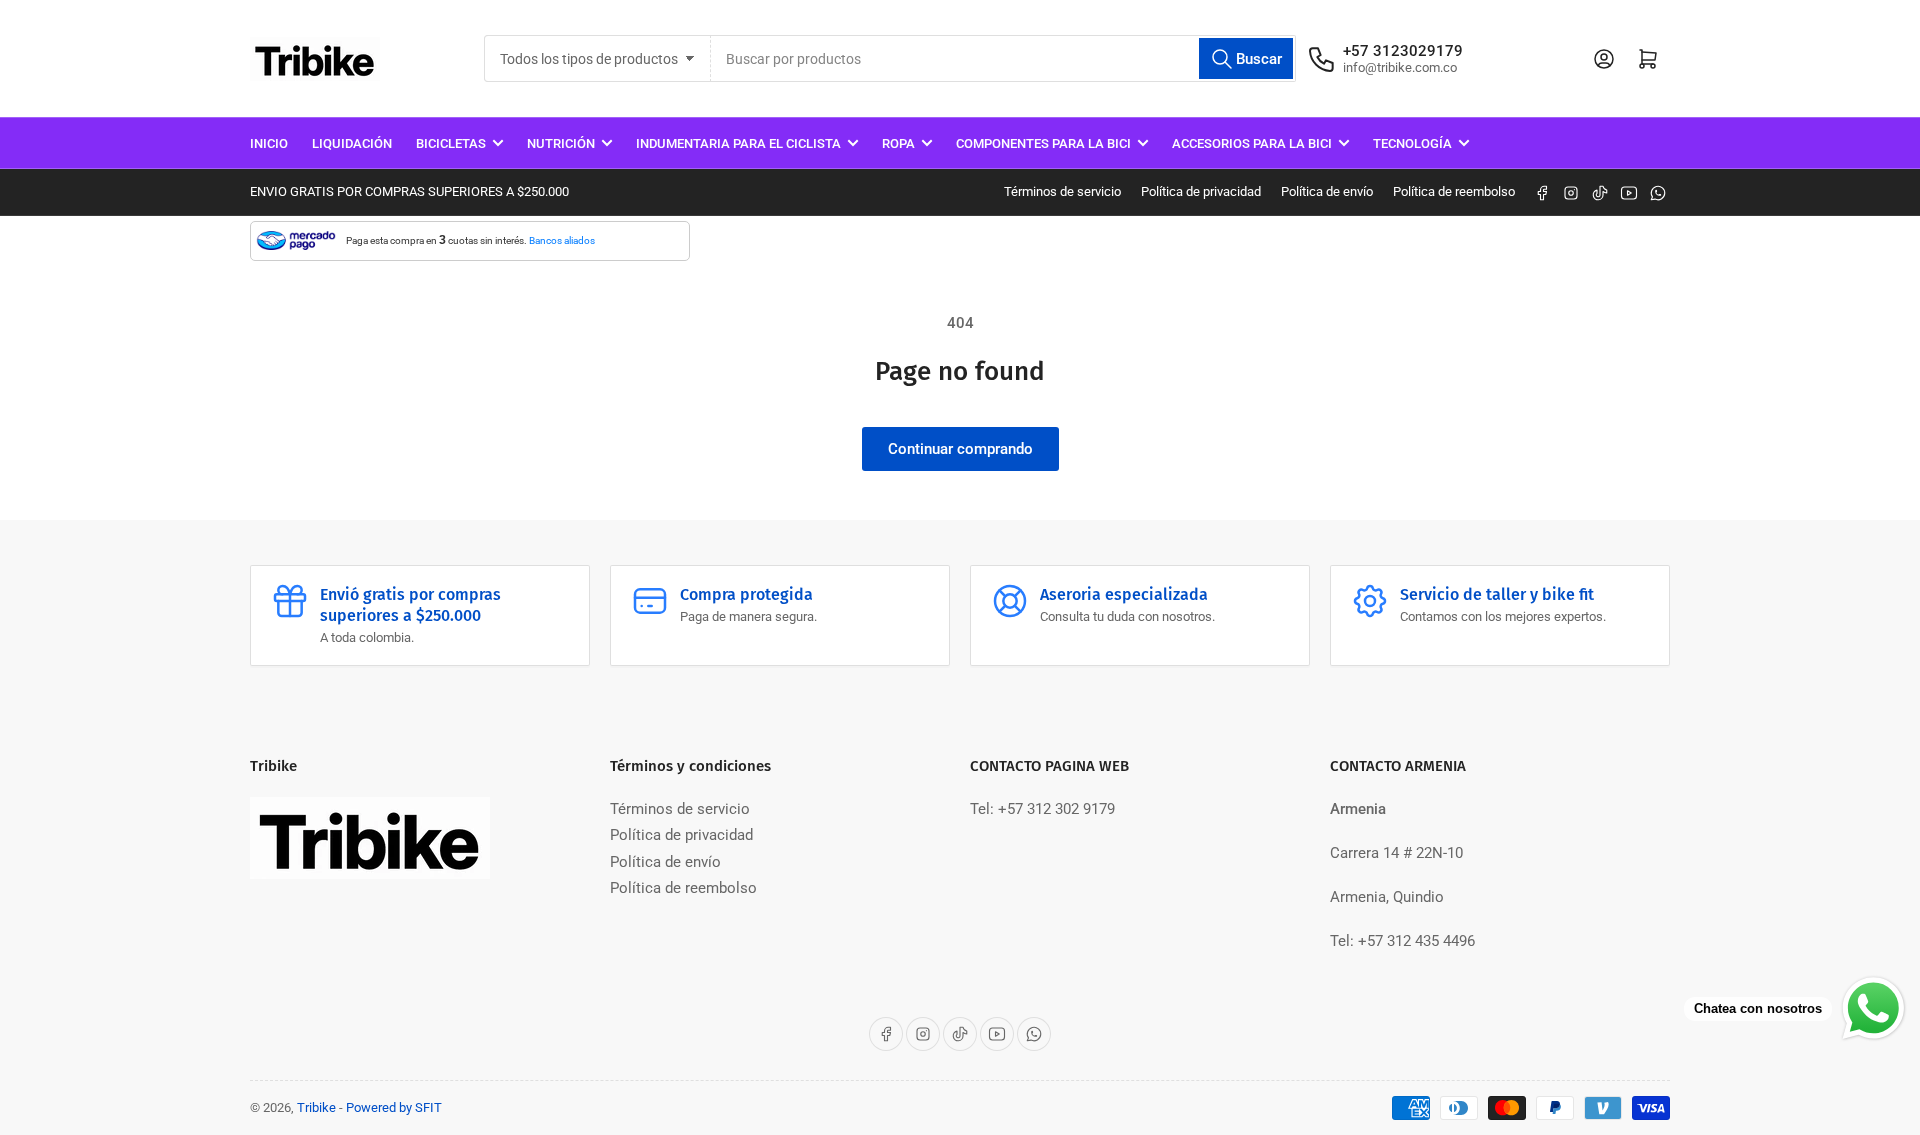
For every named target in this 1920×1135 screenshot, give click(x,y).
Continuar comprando (960, 449)
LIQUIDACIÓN (352, 143)
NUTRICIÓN (561, 143)
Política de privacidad (1201, 191)
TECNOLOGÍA (1412, 143)
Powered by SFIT (394, 1107)
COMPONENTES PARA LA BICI (1043, 143)
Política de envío (1327, 191)
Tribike (316, 1107)
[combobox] (1003, 58)
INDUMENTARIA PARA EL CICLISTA (738, 143)
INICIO (269, 143)
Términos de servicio (1062, 191)
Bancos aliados (562, 240)
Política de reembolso (1454, 191)
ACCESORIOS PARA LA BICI (1252, 143)
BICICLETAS (451, 143)
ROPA (898, 143)
